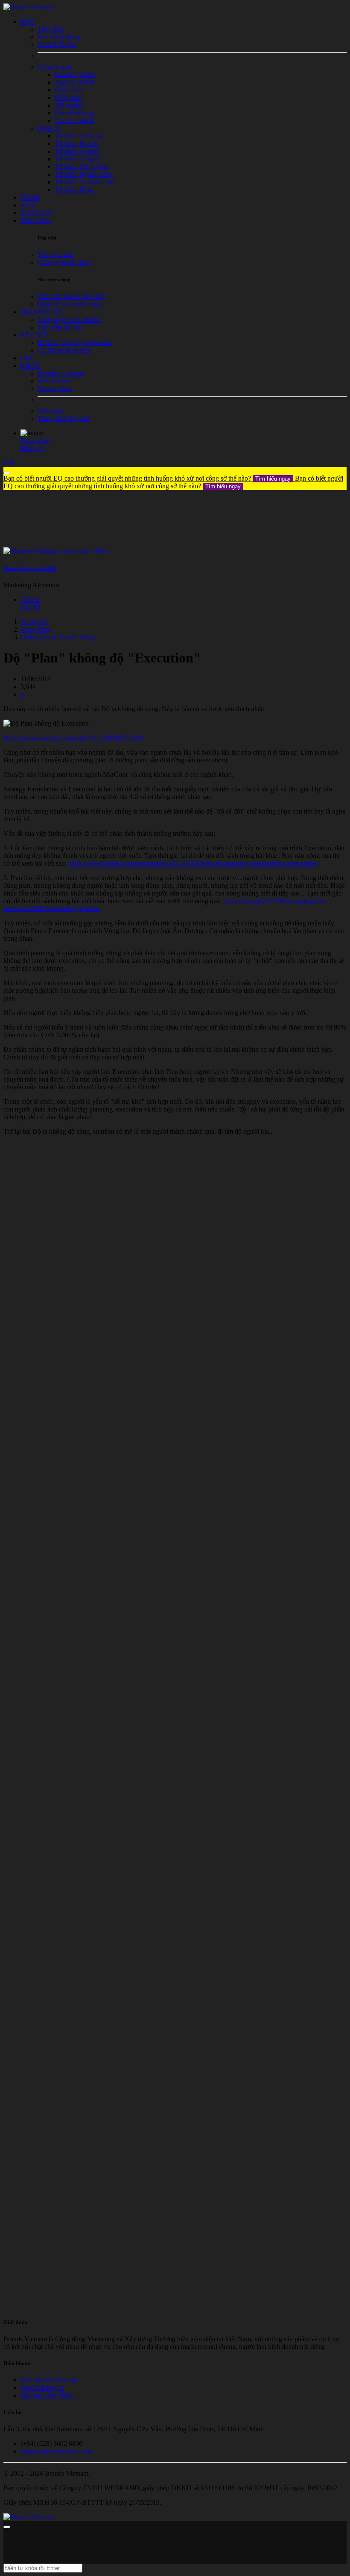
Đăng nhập (35, 441)
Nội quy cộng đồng (47, 2395)
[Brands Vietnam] (29, 7)
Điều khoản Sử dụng (49, 2380)
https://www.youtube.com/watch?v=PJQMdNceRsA (74, 738)
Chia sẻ (31, 600)
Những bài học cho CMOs (30, 568)
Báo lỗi (30, 607)
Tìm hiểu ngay (273, 479)
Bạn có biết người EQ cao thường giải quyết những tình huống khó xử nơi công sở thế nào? (147, 478)
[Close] (7, 473)
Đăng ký (32, 448)
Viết (9, 463)
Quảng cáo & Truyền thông (58, 637)
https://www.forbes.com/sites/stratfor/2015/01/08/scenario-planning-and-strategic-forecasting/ (193, 863)
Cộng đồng (36, 629)
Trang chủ (34, 622)
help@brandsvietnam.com (56, 2451)
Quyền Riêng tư (42, 2388)
